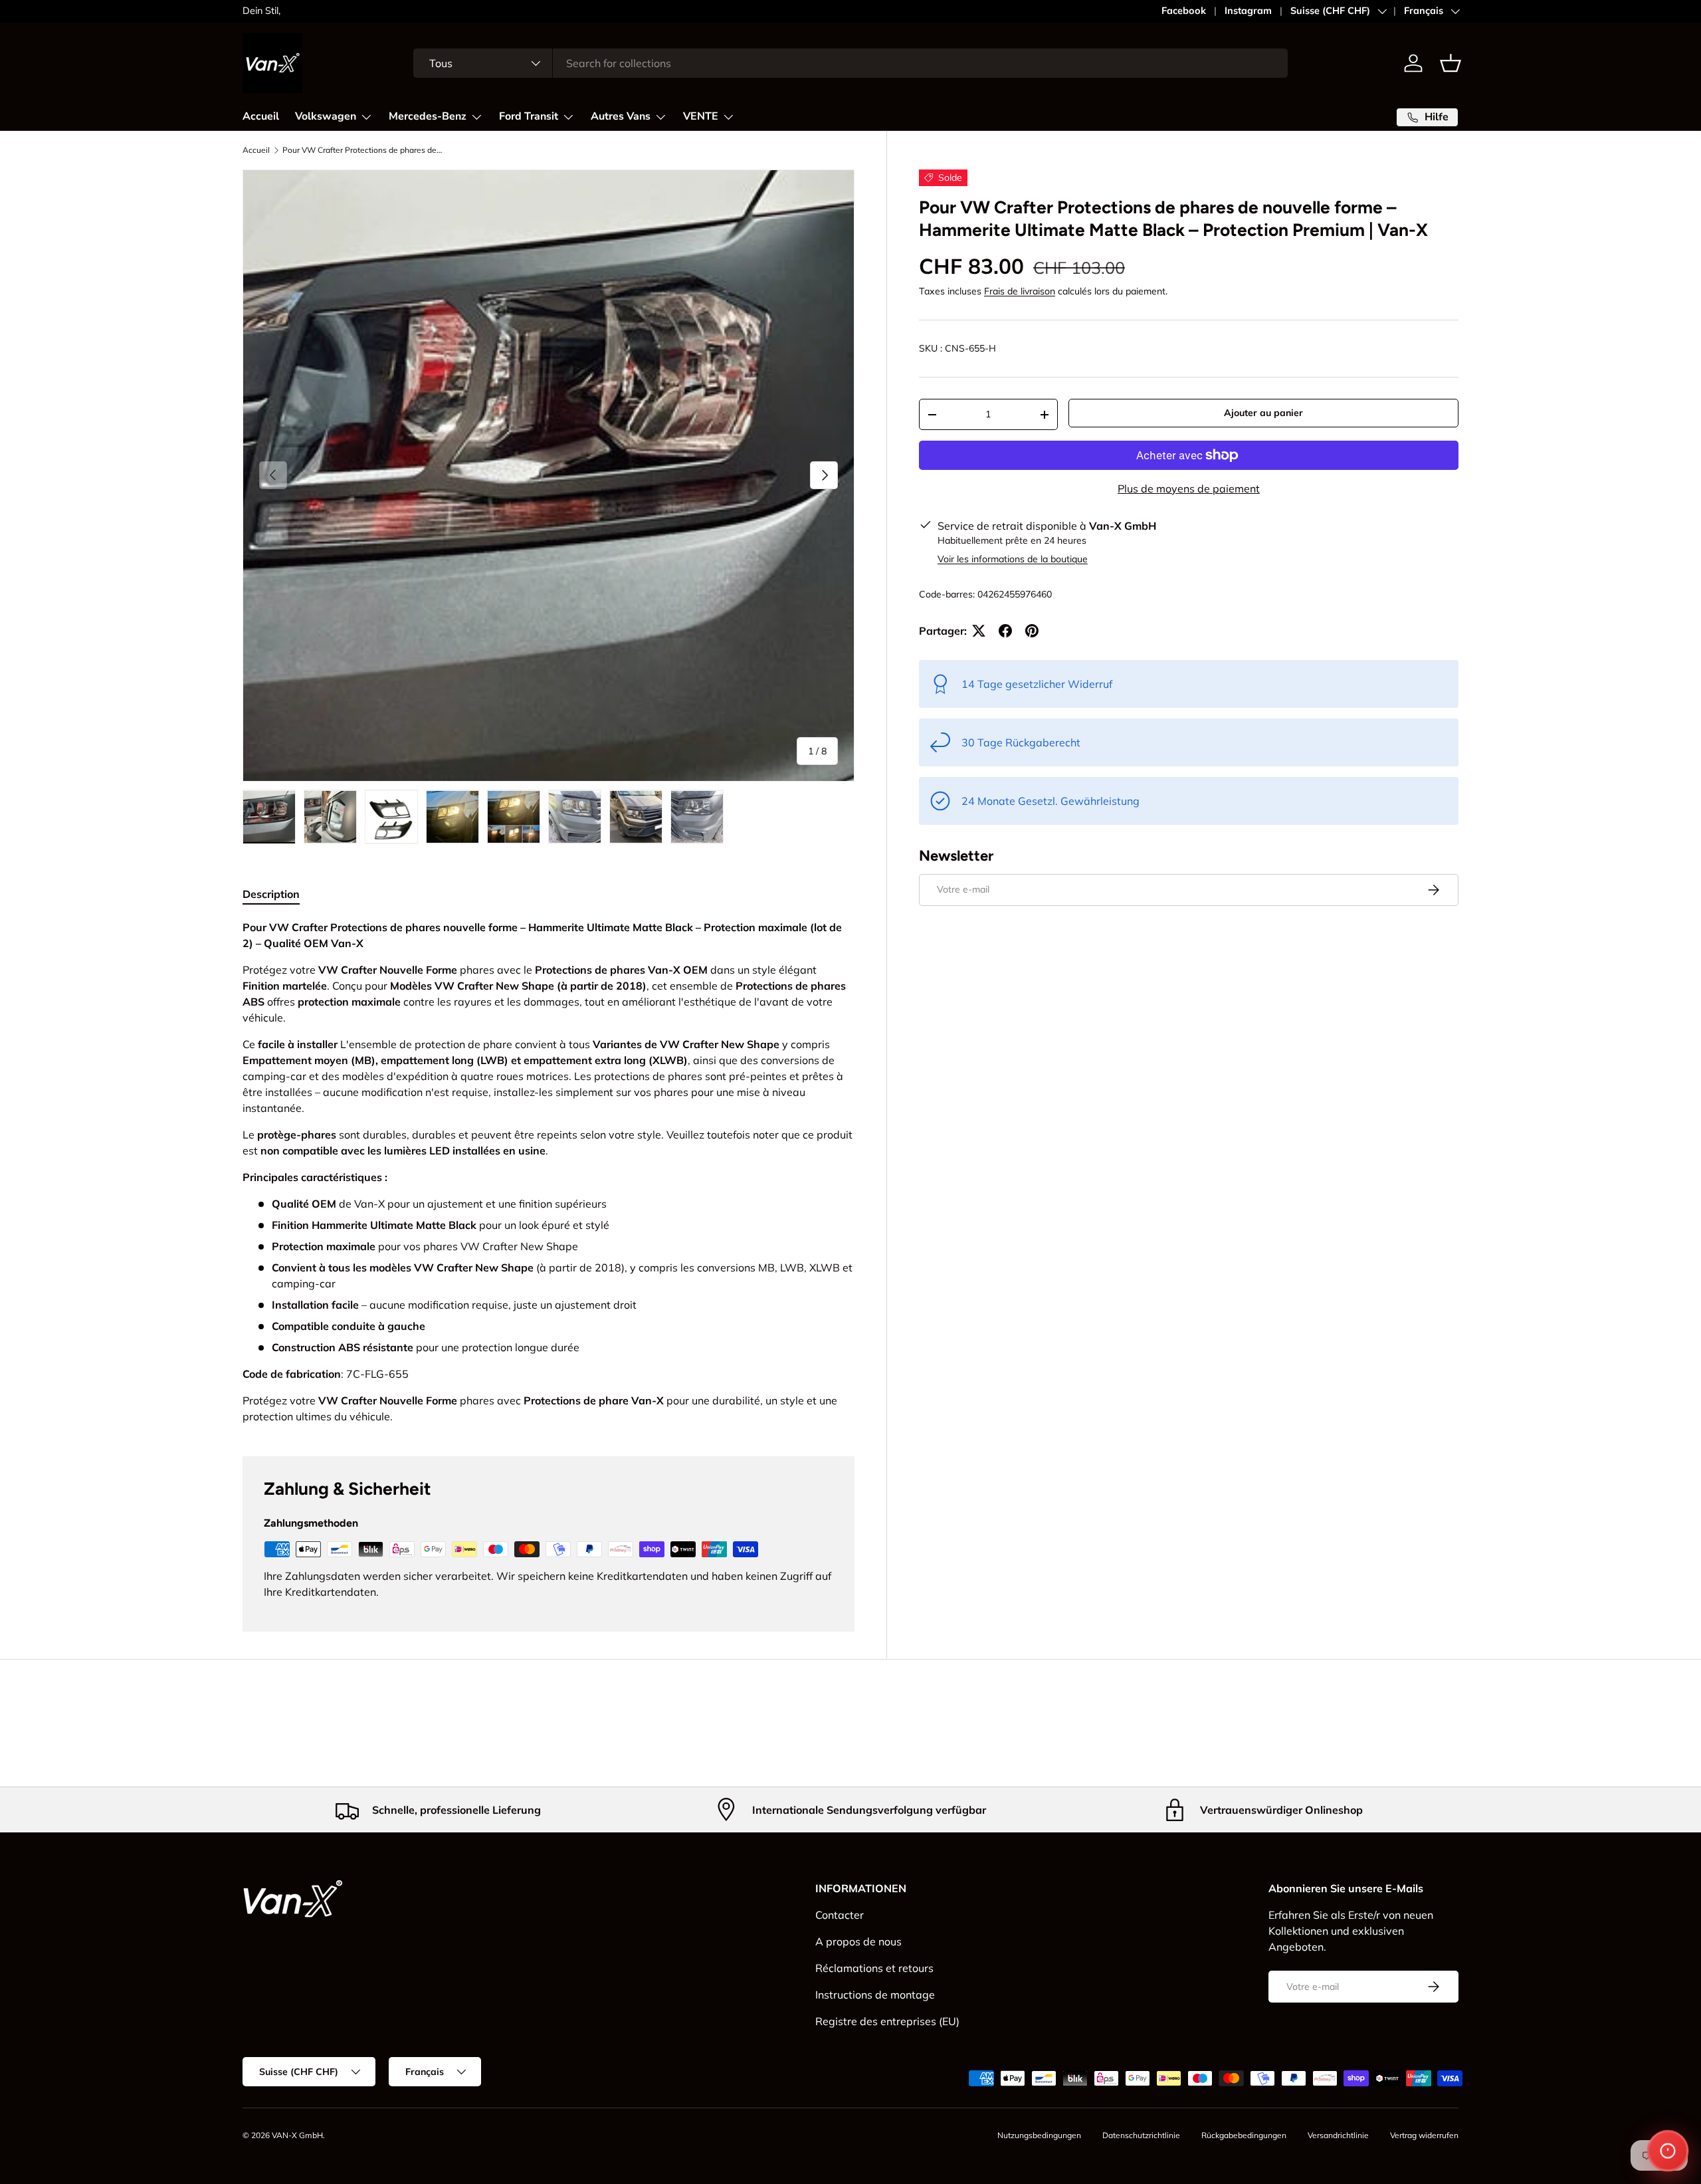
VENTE (701, 116)
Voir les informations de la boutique (1013, 559)
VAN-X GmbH (297, 2135)
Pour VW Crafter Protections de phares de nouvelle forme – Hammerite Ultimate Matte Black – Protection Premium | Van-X (362, 150)
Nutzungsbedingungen (1039, 2135)
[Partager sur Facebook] (1005, 631)
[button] (1451, 63)
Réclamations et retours (874, 1968)
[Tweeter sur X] (979, 631)
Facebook (1184, 11)
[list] (549, 476)
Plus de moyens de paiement (1189, 489)
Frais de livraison (1020, 291)
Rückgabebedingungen (1244, 2135)
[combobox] (851, 63)
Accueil (261, 116)
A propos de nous (858, 1941)
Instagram (1248, 11)
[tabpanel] (549, 1172)
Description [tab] (271, 894)
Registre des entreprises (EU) (887, 2021)
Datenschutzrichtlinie (1141, 2135)
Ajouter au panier (1263, 413)
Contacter (840, 1915)
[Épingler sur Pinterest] (1032, 631)
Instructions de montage (875, 1995)
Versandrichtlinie (1338, 2135)
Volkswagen (326, 116)
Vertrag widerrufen (1424, 2135)
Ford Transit (529, 116)
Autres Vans (621, 116)
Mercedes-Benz (428, 116)
